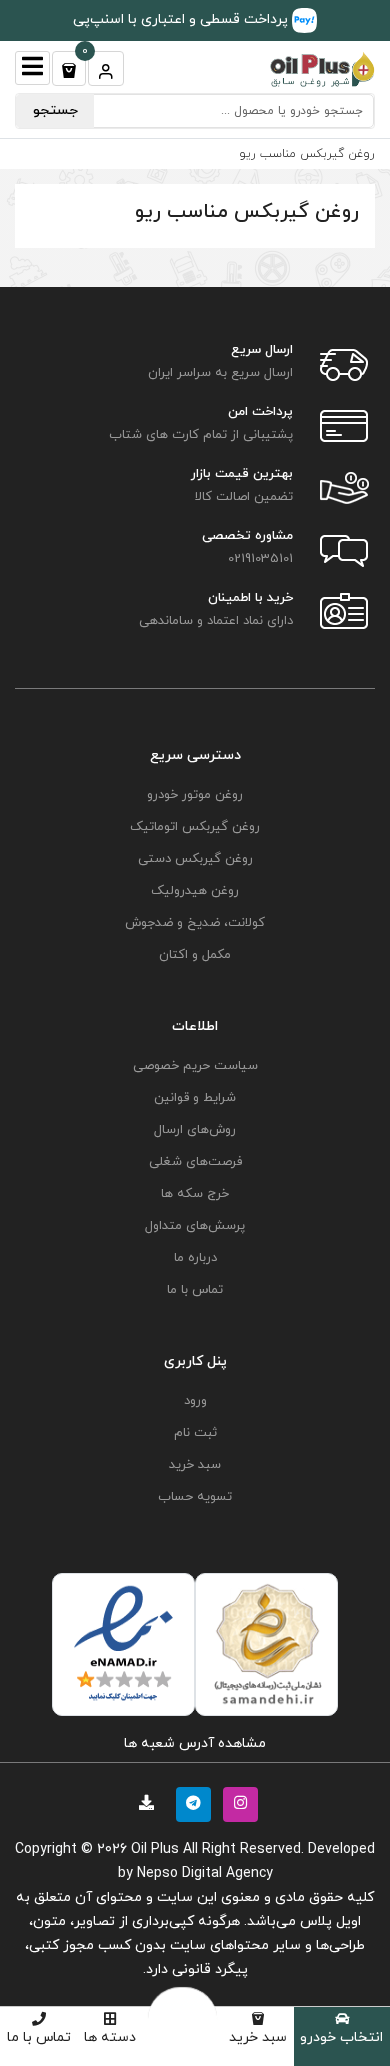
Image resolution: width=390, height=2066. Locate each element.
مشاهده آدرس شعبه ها (195, 1743)
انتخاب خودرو (341, 2037)
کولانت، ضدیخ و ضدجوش (195, 923)
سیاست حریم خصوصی (195, 1066)
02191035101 (260, 559)
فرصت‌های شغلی (195, 1162)
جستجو (55, 110)
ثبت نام (195, 1433)
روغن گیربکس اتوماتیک (195, 827)
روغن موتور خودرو (195, 795)
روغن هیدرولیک (195, 891)
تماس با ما (39, 2037)
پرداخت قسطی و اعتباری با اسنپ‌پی (182, 19)
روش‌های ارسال (195, 1130)
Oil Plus (155, 1849)
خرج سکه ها (195, 1194)
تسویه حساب (195, 1497)
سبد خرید (258, 2037)
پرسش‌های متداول (195, 1226)
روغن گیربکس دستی (195, 859)
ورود (195, 1401)
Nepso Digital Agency (205, 1873)
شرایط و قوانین (195, 1098)
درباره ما (195, 1258)
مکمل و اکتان (195, 955)
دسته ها (110, 2037)
